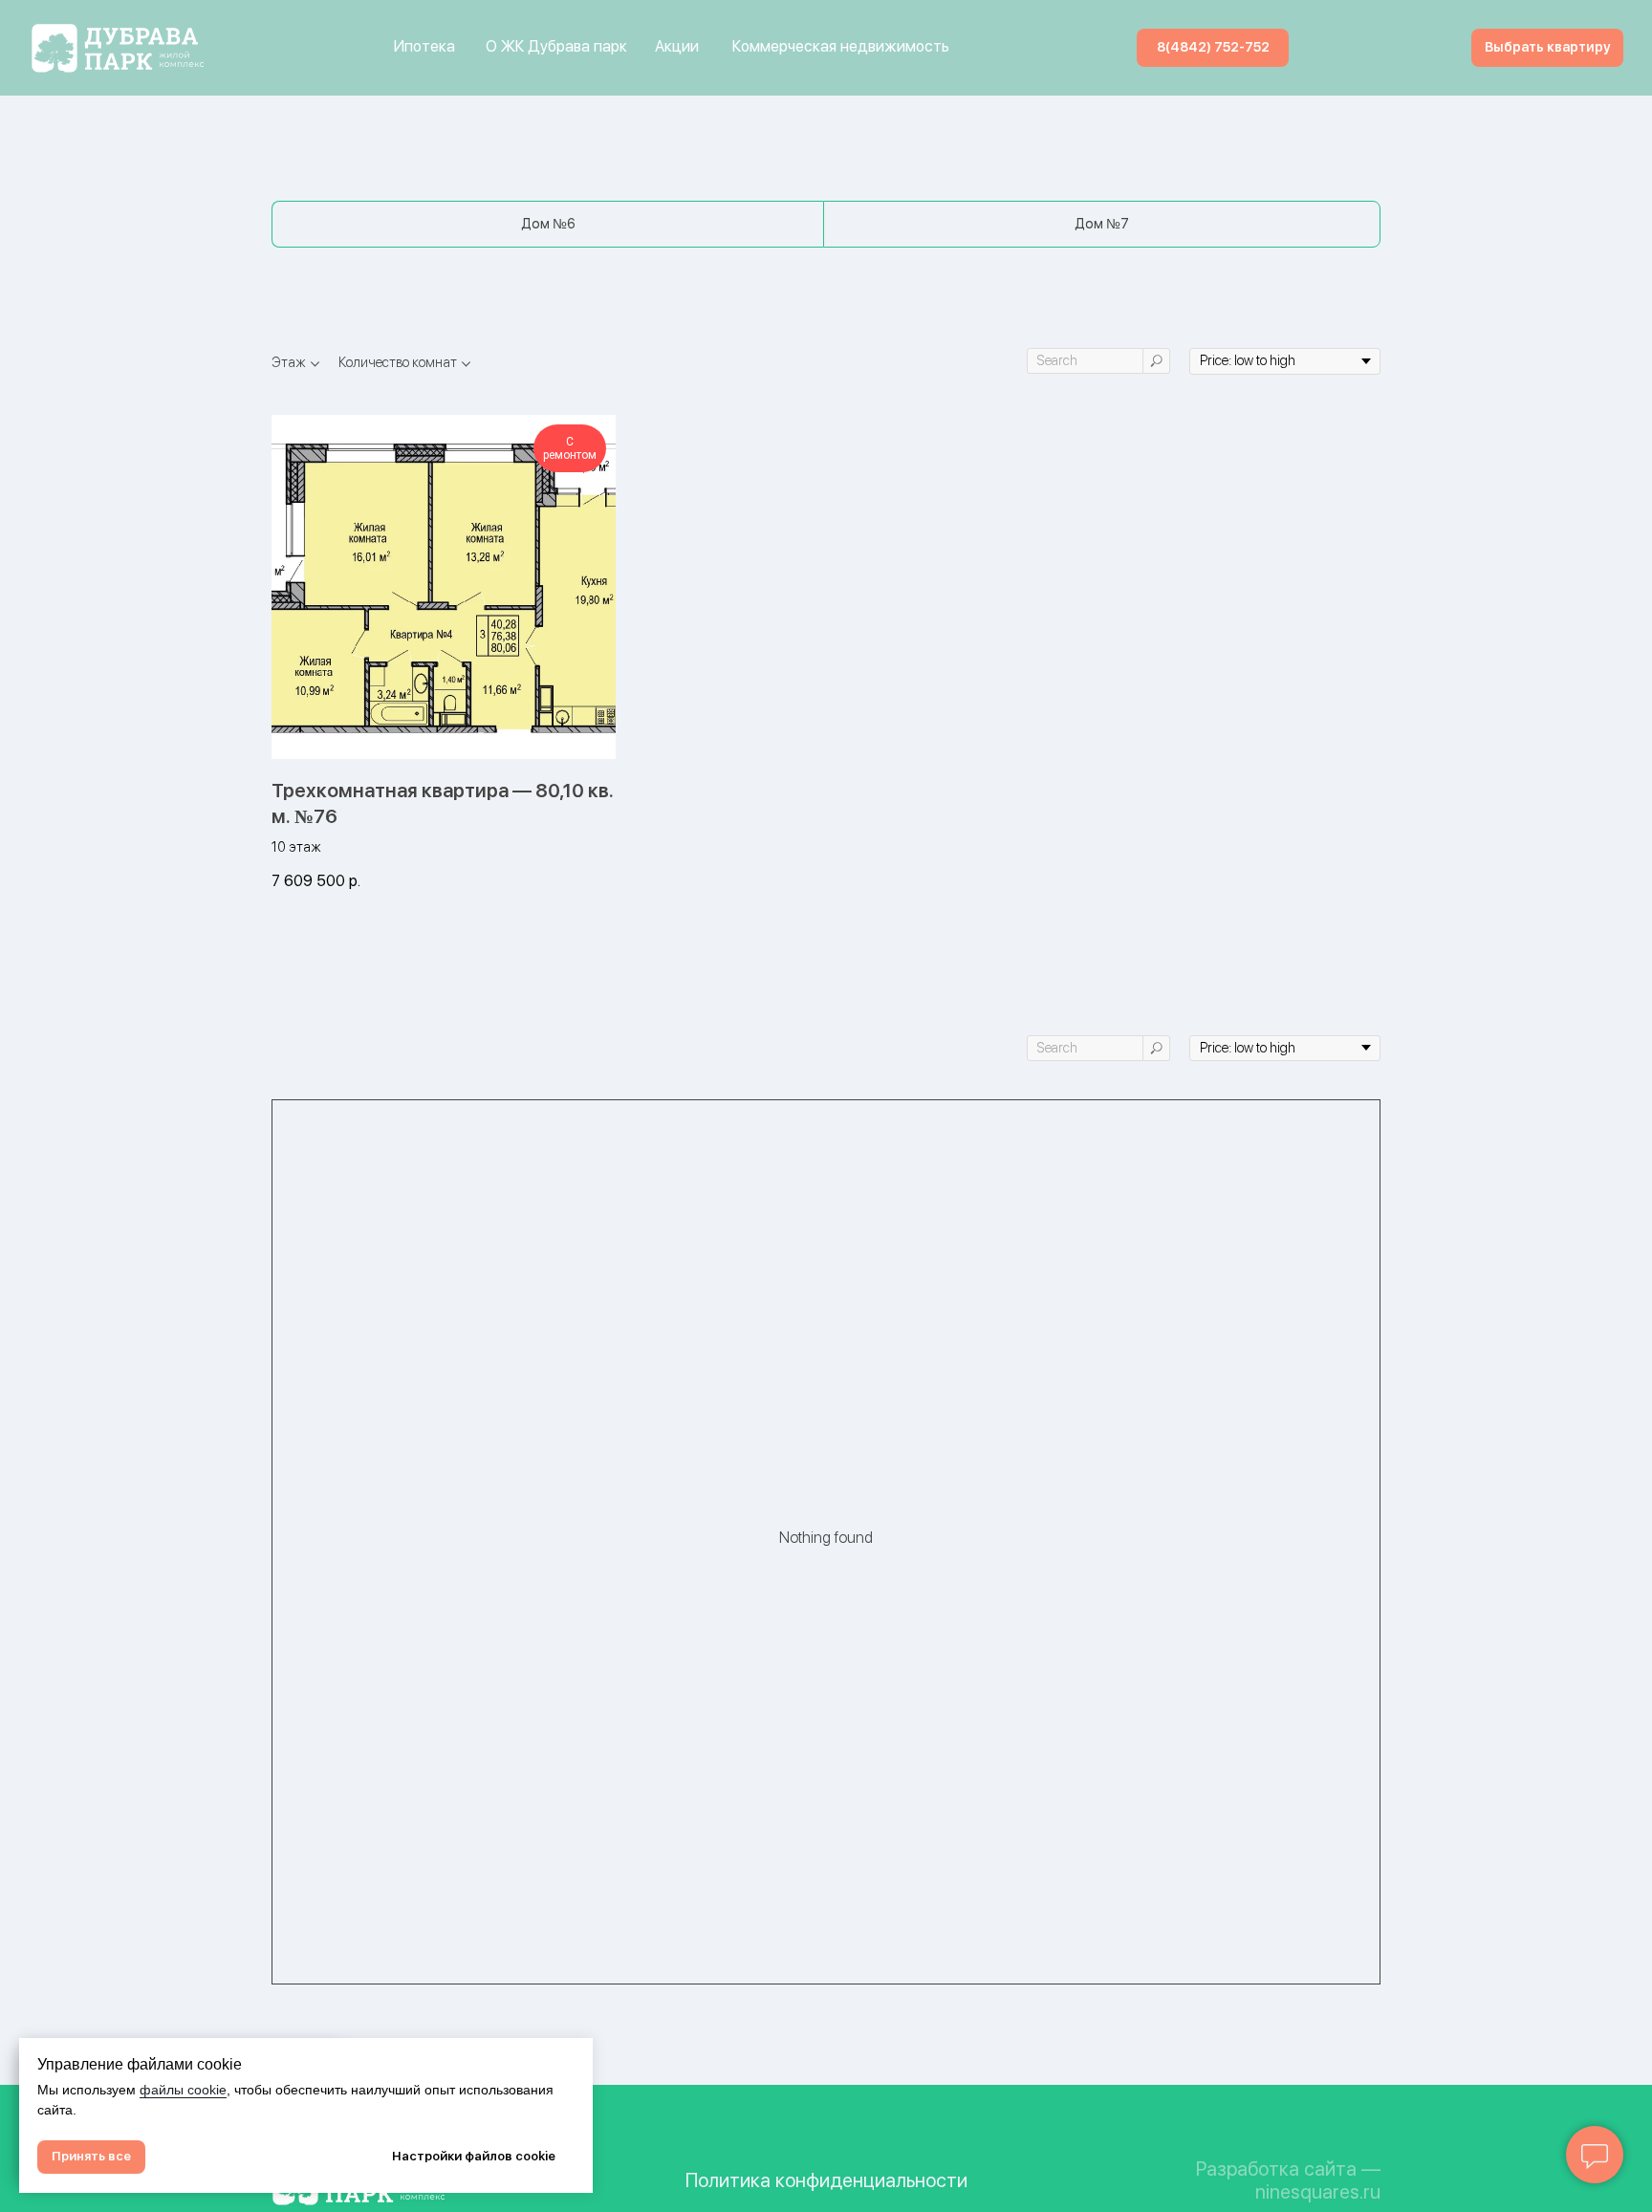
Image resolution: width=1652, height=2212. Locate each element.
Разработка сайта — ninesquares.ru (1288, 2180)
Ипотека (424, 46)
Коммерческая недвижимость (841, 46)
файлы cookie (183, 2090)
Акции (677, 46)
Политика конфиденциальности (826, 2180)
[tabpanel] (826, 649)
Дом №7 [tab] (1102, 224)
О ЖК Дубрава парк (556, 46)
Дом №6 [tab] (548, 224)
